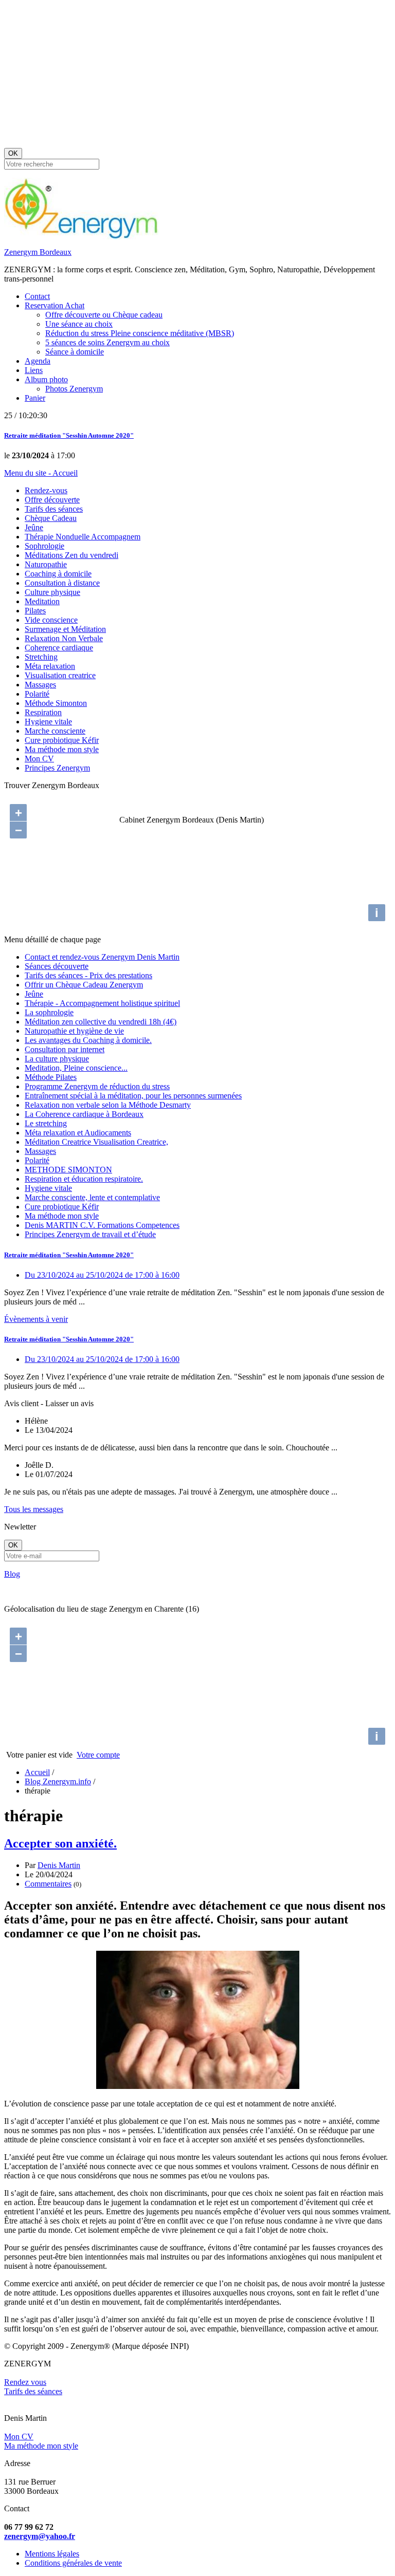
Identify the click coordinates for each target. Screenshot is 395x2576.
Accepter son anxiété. (60, 1843)
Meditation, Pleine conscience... (76, 1068)
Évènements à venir (36, 1319)
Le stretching (46, 1123)
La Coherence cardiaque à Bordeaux (84, 1114)
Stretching (41, 657)
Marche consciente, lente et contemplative (92, 1197)
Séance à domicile (75, 352)
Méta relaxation (50, 666)
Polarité (37, 694)
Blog (12, 1574)
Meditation (42, 601)
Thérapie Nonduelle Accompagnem (83, 537)
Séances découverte (57, 966)
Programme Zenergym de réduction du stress (97, 1086)
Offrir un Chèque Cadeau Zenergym (84, 985)
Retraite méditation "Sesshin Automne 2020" (69, 435)
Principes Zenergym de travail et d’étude (90, 1234)
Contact (37, 296)
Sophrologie (44, 546)
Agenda (38, 361)
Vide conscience (51, 620)
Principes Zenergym (57, 768)
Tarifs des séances (54, 509)
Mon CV (39, 759)
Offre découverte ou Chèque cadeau (104, 315)
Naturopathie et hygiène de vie (74, 1031)
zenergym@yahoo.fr (40, 2536)
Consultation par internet (65, 1049)
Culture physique (52, 592)
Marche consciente (55, 731)
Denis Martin (59, 1865)
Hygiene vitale (48, 722)
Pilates (35, 611)
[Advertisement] (197, 76)
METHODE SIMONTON (68, 1170)
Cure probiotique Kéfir (62, 740)
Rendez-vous (46, 490)
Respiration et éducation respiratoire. (84, 1179)
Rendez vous (25, 2382)
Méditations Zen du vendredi (71, 555)
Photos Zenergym (74, 389)
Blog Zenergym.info (58, 1781)
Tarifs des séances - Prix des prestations (88, 975)
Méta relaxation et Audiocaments (78, 1133)
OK (13, 153)
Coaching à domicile (58, 574)
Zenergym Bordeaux (38, 252)
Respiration (43, 712)
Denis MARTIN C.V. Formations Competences (102, 1225)
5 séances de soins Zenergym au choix (107, 342)
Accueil (37, 1772)
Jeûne (34, 527)
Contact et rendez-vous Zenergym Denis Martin (102, 957)
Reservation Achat (55, 305)
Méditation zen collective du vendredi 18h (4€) (101, 1022)
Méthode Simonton (56, 703)
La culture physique (57, 1059)
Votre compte (98, 1755)
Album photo (46, 379)
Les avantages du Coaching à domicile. (88, 1040)
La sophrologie (49, 1012)
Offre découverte (52, 500)
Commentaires (48, 1884)
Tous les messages (34, 1509)
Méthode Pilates (51, 1077)
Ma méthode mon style (62, 749)
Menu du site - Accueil (41, 473)
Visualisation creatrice (60, 675)
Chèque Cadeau (51, 518)
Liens (34, 370)
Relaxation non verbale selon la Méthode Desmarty (108, 1105)
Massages (40, 685)
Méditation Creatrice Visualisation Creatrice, (96, 1142)
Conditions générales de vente (73, 2563)
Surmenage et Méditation (65, 629)
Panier (35, 398)
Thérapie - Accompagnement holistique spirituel (102, 1003)
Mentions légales (52, 2554)
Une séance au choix (79, 324)
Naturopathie (46, 564)
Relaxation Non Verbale (64, 638)
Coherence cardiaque (59, 648)
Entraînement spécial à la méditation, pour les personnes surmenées (133, 1096)
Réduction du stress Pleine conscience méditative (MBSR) (140, 333)
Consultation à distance (62, 583)
